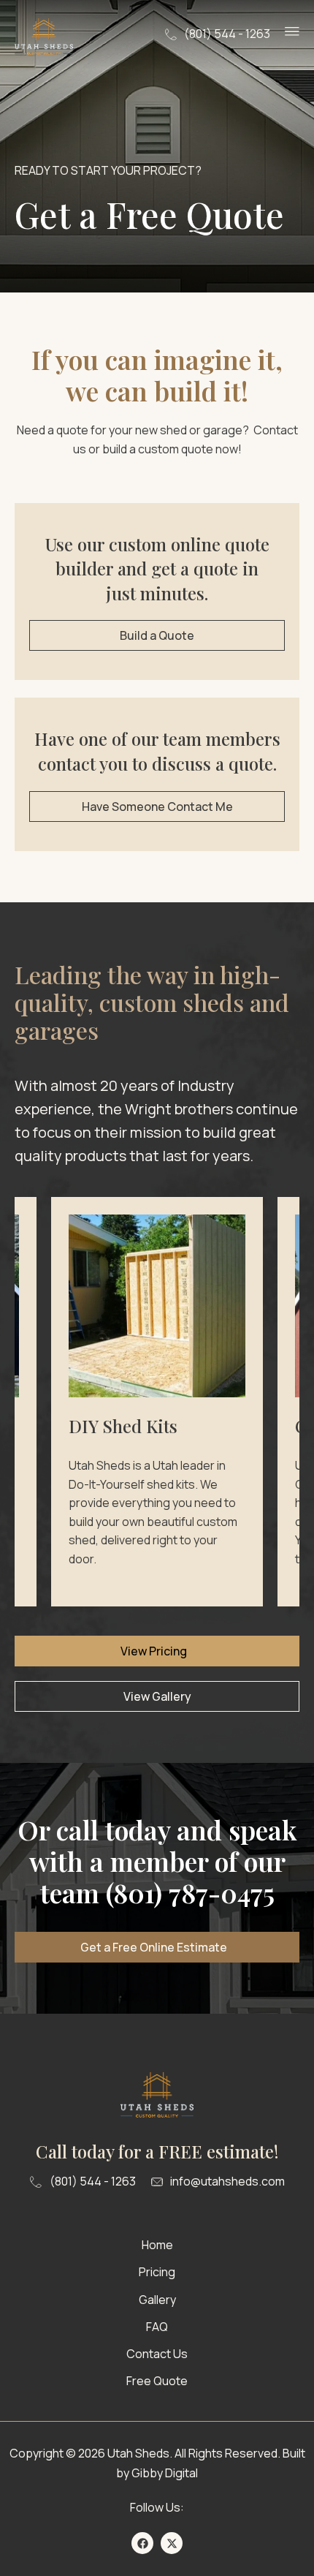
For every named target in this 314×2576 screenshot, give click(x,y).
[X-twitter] (172, 2543)
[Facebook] (142, 2543)
